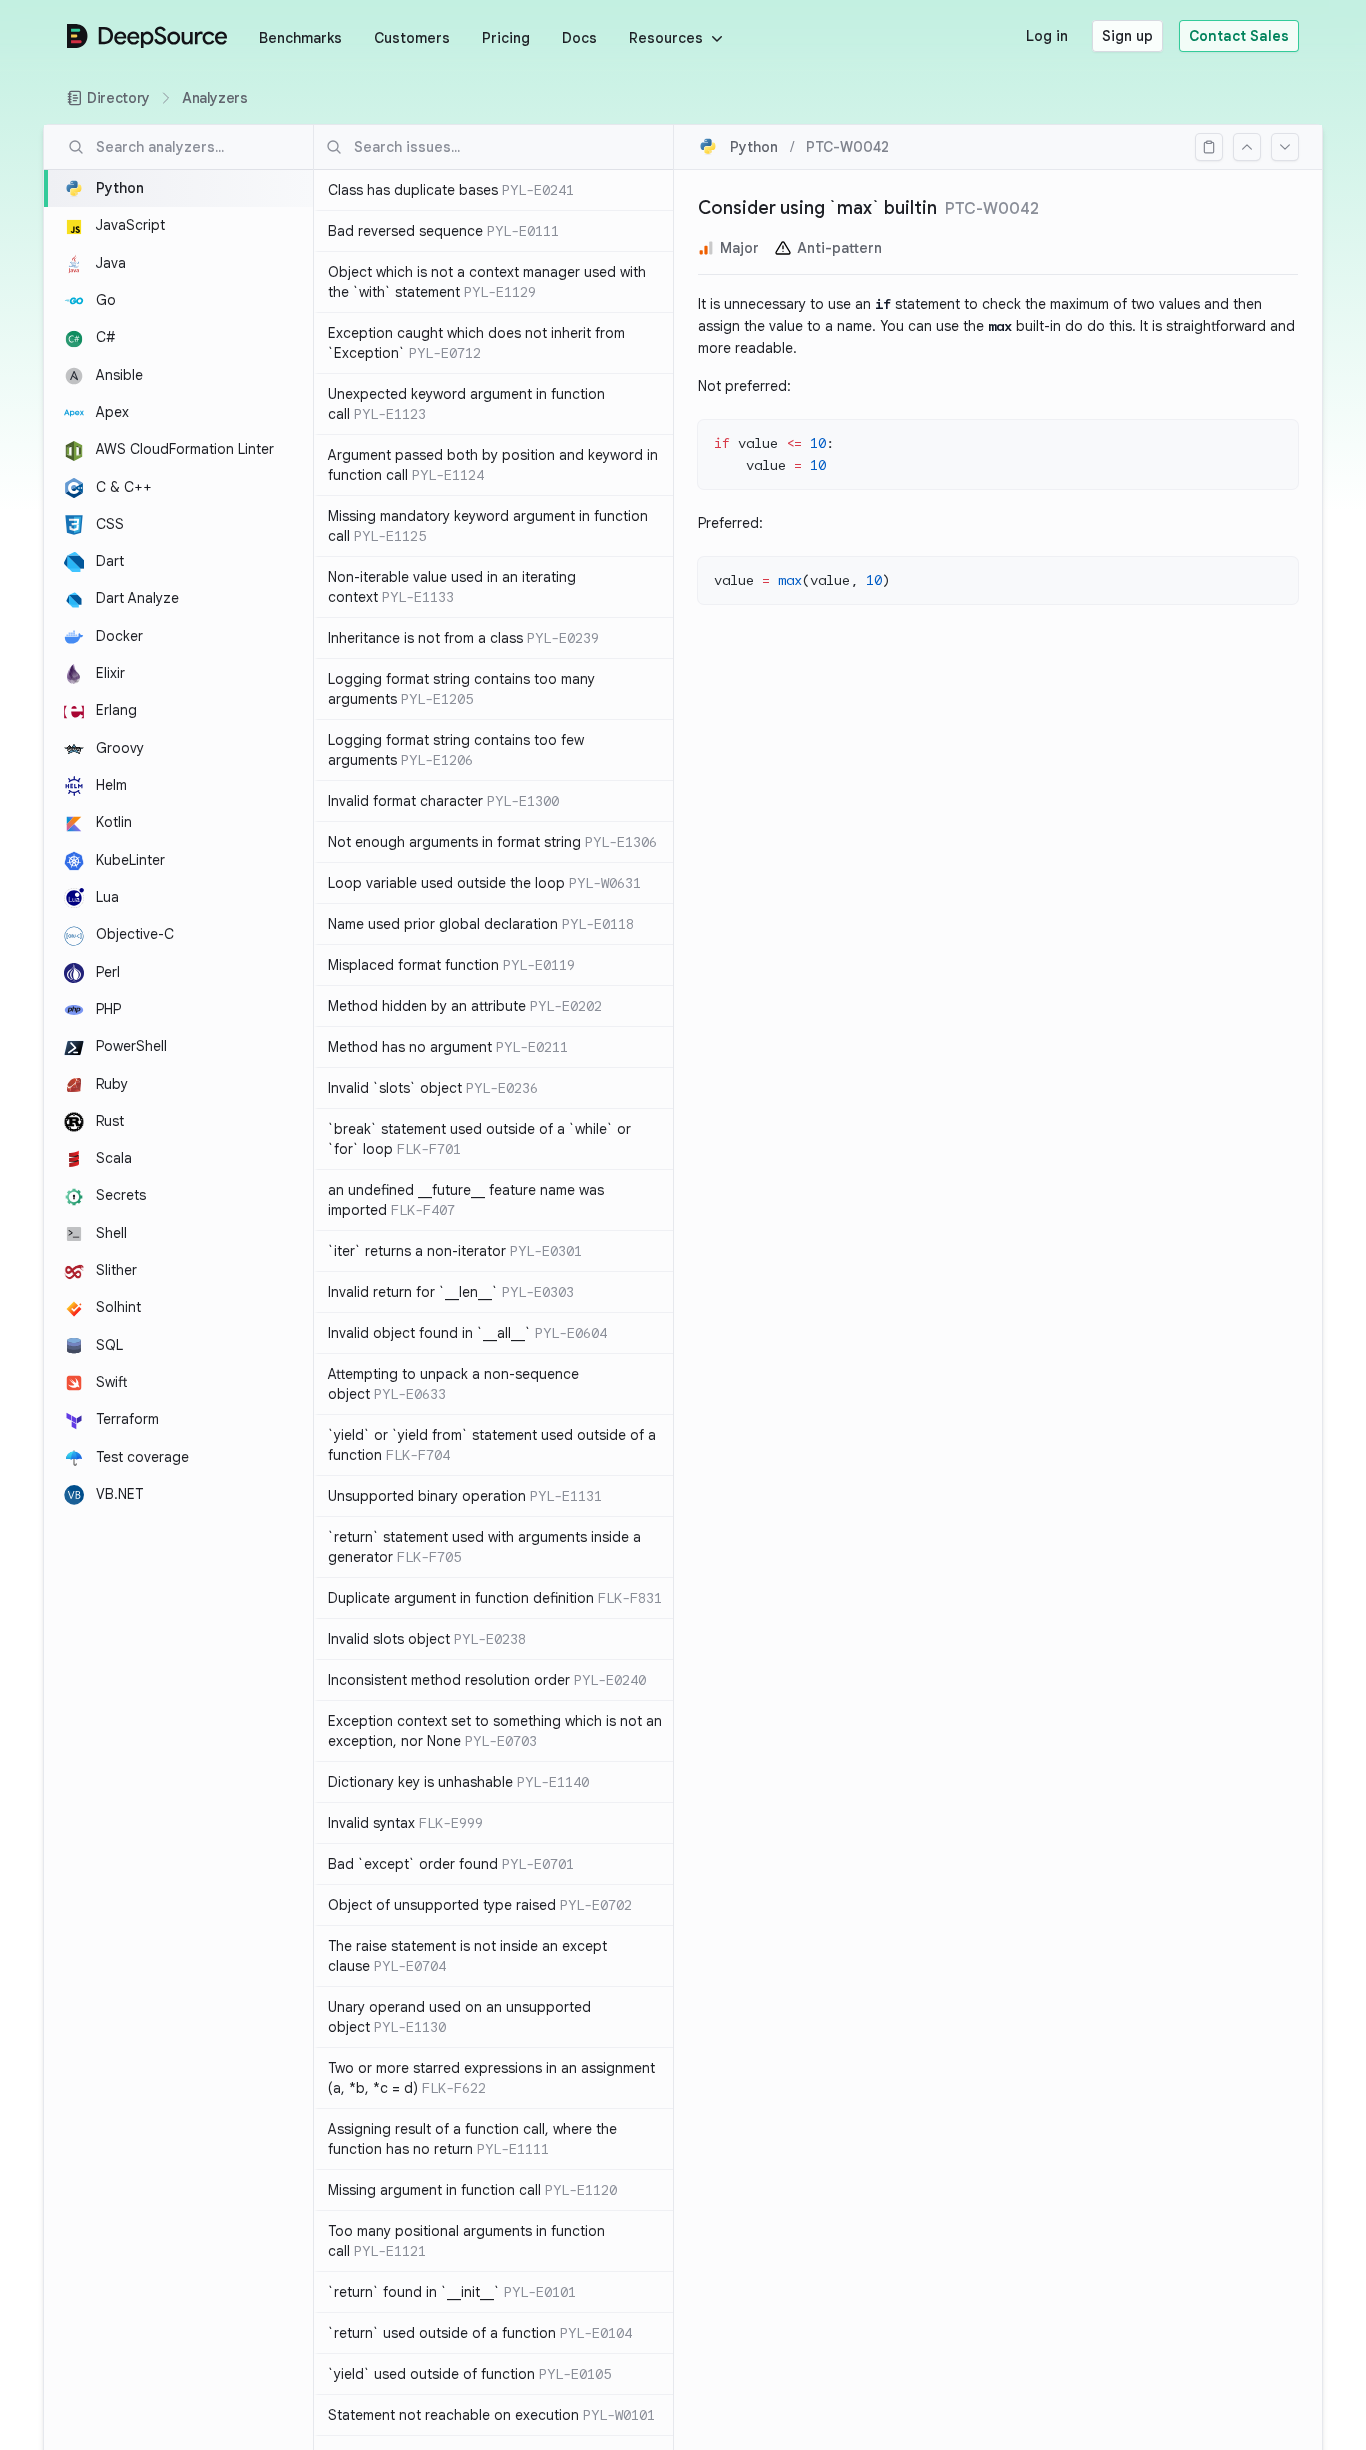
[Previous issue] (1247, 147)
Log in (1047, 36)
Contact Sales (1239, 36)
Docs (579, 38)
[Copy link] (1209, 147)
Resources (666, 38)
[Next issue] (1285, 147)
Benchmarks (300, 38)
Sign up (1127, 36)
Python (754, 147)
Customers (412, 38)
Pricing (506, 38)
